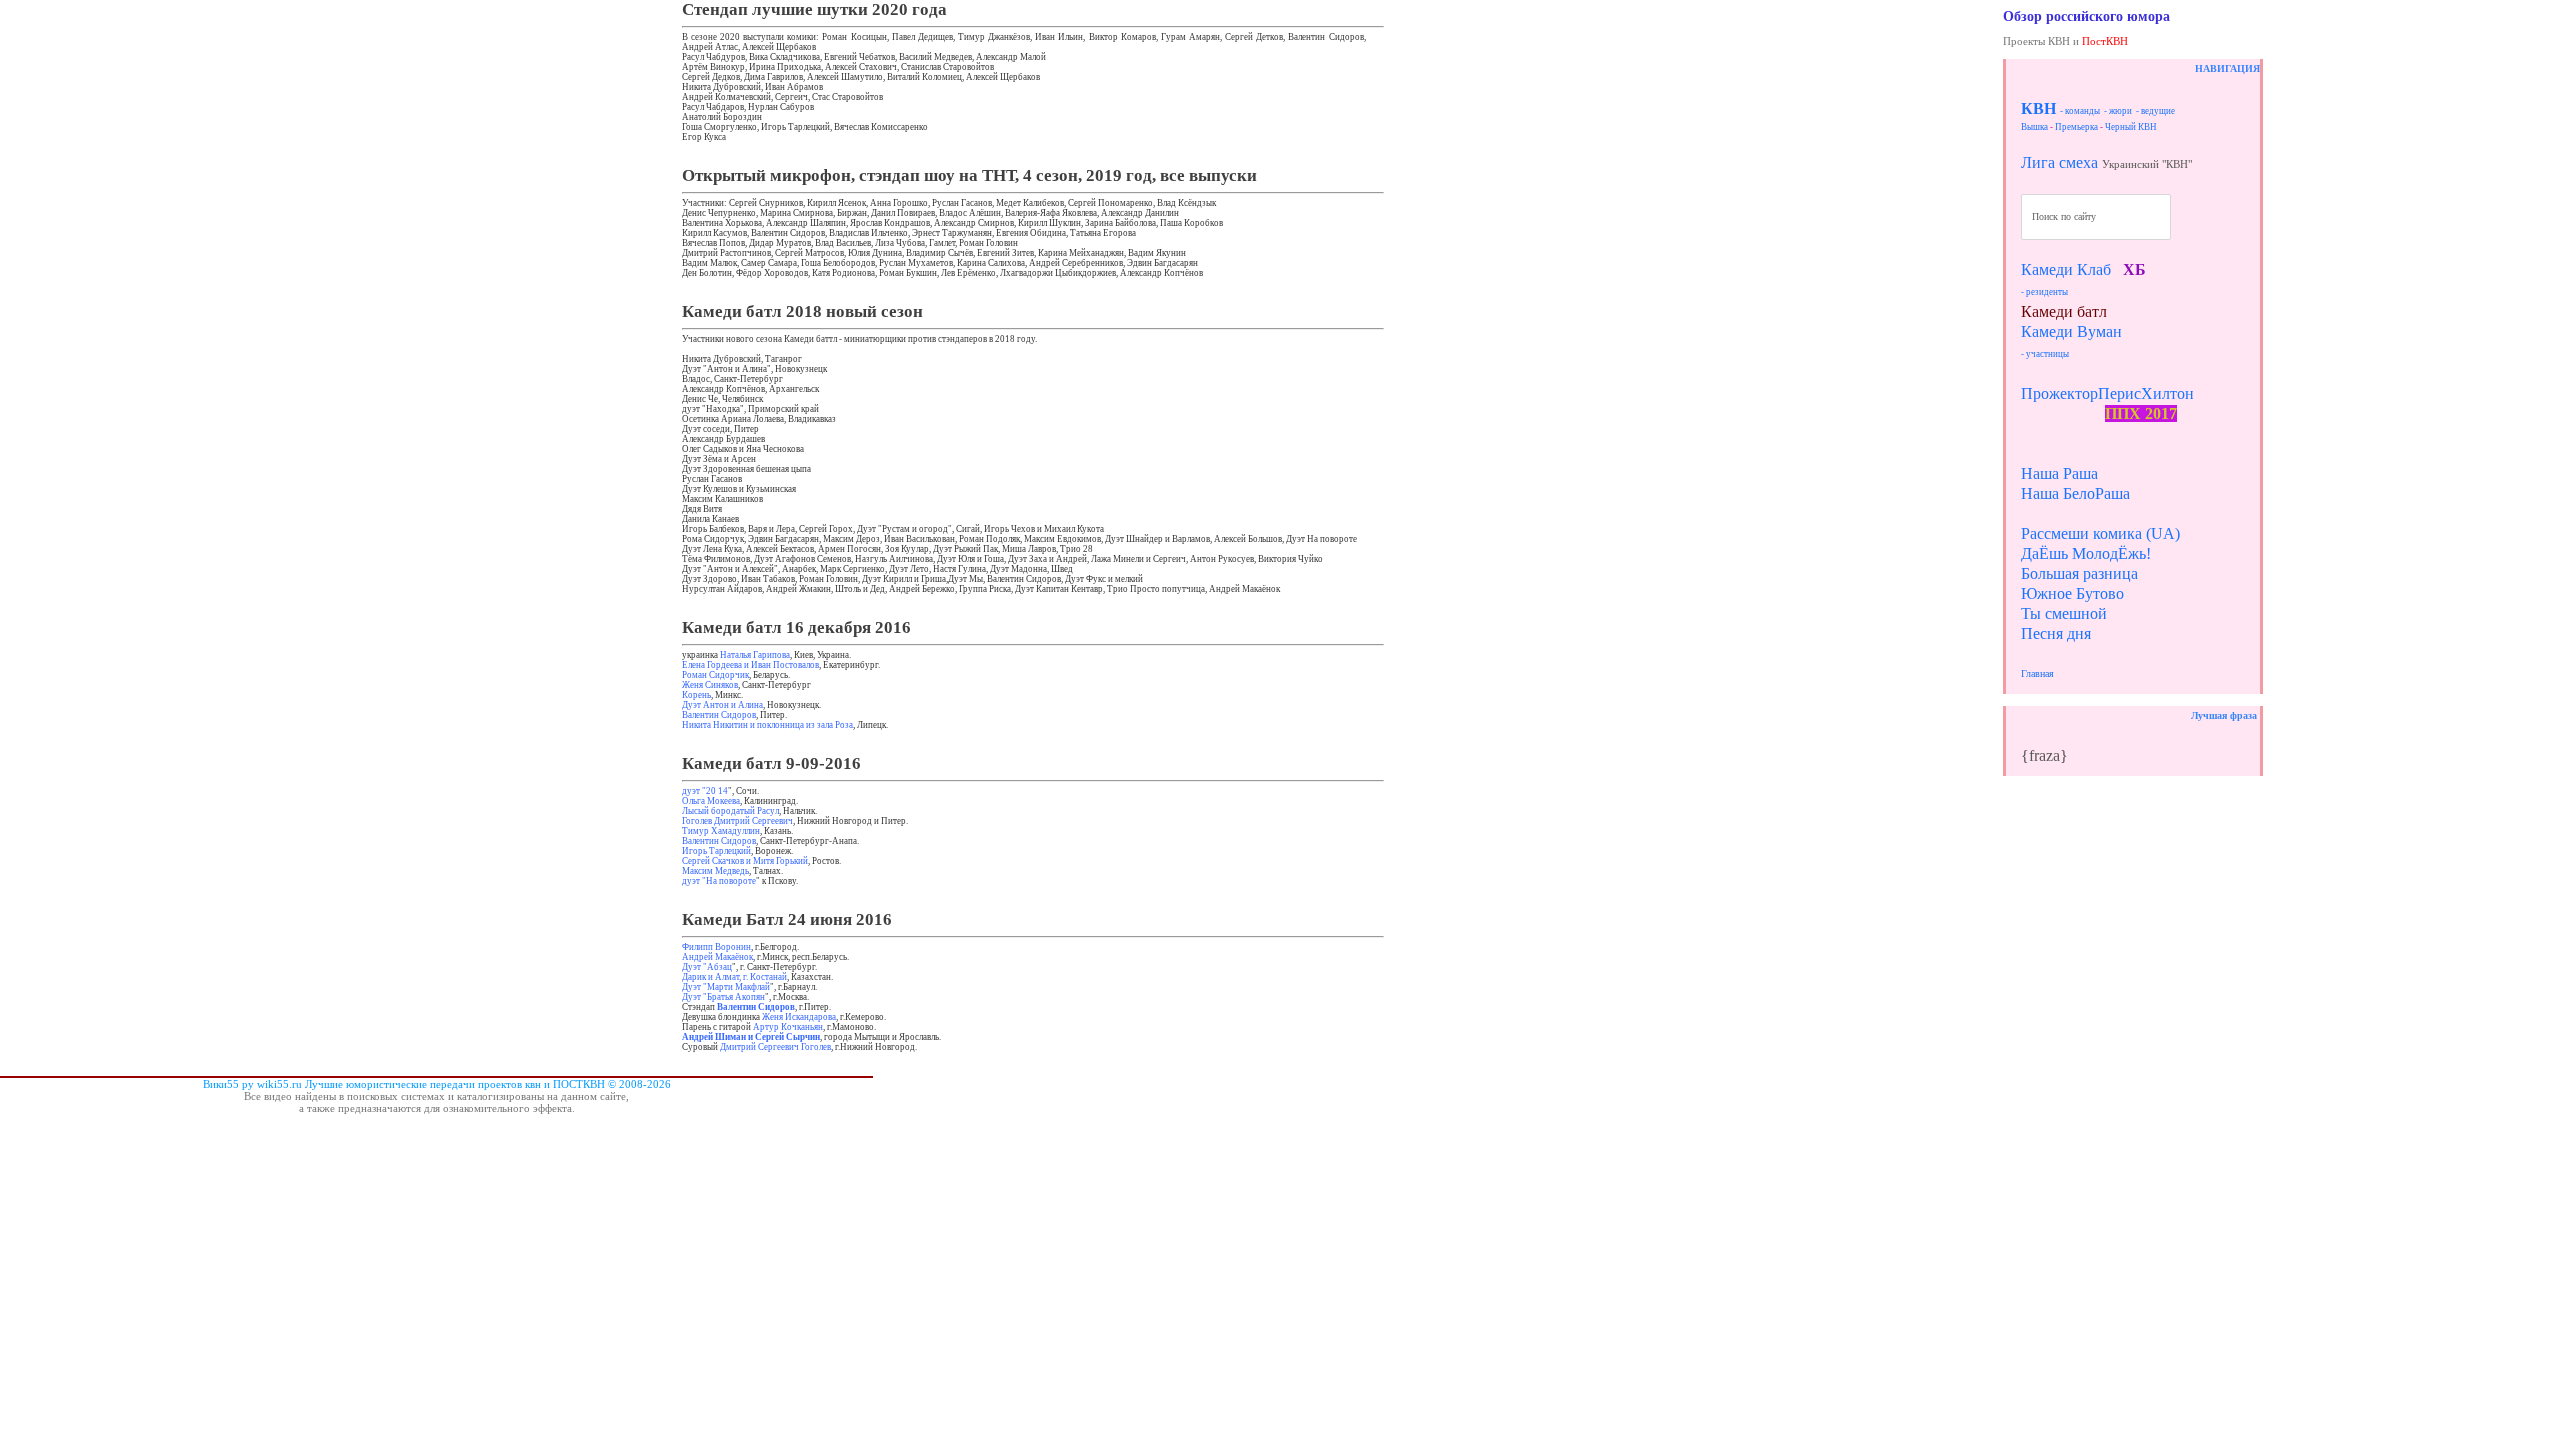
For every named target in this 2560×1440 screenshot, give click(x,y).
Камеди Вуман (2071, 331)
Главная (2037, 673)
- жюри (2118, 111)
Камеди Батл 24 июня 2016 (787, 919)
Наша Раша (2059, 473)
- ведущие (2155, 111)
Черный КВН (2131, 127)
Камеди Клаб (2066, 269)
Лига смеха (2059, 162)
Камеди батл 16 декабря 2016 (796, 627)
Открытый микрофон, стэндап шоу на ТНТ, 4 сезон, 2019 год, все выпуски (969, 175)
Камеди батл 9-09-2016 (771, 763)
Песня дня (2056, 633)
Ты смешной (2064, 613)
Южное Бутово (2072, 593)
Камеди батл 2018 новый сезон (802, 311)
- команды (2080, 111)
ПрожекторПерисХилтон (2107, 393)
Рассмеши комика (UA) (2100, 533)
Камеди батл (2064, 311)
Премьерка (2076, 127)
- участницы (2045, 354)
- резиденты (2044, 292)
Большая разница (2079, 573)
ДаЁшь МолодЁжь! (2086, 553)
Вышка (2034, 127)
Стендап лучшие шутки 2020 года (814, 9)
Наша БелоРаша (2075, 493)
